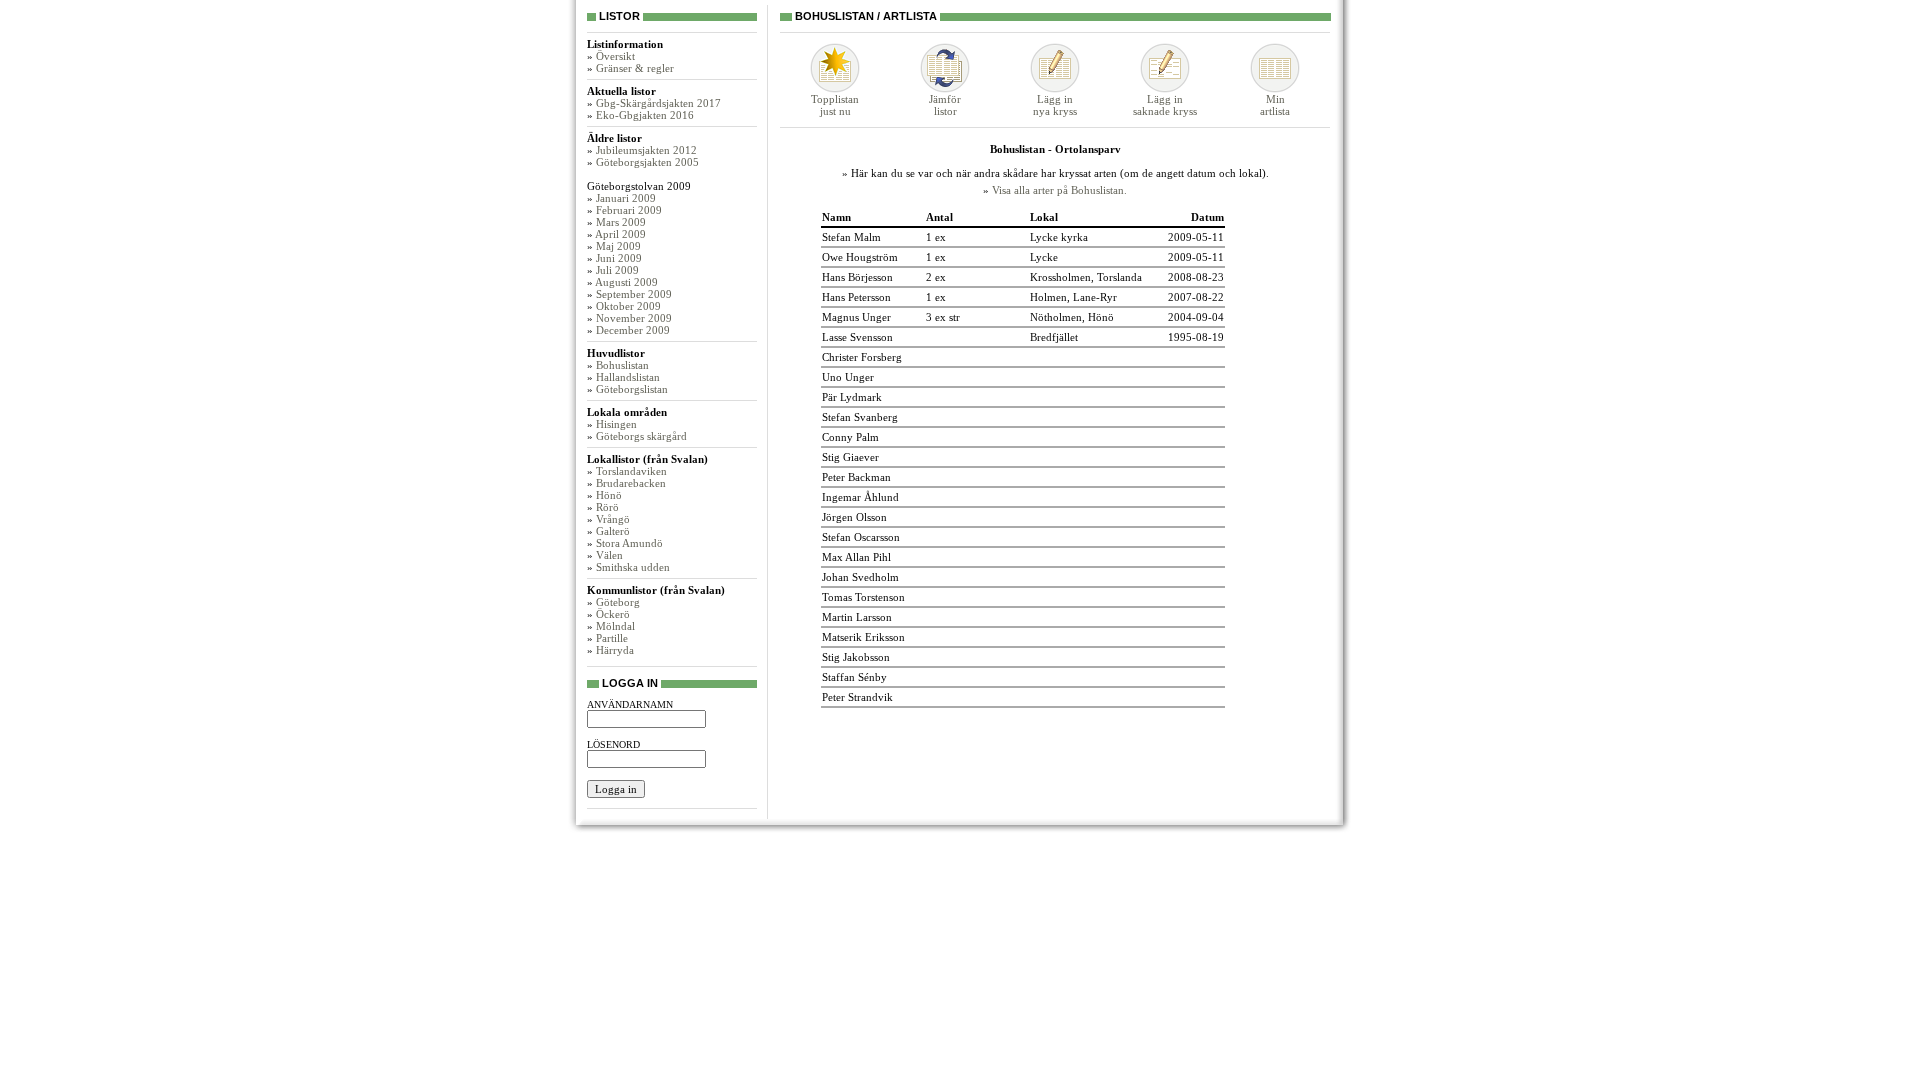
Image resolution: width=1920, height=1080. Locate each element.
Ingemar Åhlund (860, 497)
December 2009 (633, 330)
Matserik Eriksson (863, 637)
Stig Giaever (850, 457)
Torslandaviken (631, 471)
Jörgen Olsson (854, 517)
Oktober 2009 (628, 306)
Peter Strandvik (857, 697)
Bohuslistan (622, 365)
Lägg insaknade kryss (1165, 105)
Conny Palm (850, 437)
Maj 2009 (618, 246)
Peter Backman (856, 477)
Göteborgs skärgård (641, 436)
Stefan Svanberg (860, 417)
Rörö (607, 507)
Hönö (609, 495)
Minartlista (1275, 105)
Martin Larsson (857, 617)
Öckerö (613, 614)
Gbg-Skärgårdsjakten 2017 (658, 103)
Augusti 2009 (626, 282)
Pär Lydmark (852, 397)
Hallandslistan (628, 377)
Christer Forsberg (862, 357)
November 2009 (634, 318)
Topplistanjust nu (835, 105)
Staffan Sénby (854, 677)
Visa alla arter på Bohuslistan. (1059, 190)
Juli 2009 (617, 270)
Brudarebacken (631, 483)
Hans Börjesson (857, 277)
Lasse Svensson (857, 337)
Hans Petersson (856, 297)
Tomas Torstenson (863, 597)
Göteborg (618, 602)
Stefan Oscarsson (861, 537)
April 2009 (620, 234)
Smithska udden (633, 567)
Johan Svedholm (860, 577)
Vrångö (613, 519)
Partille (612, 638)
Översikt (615, 56)
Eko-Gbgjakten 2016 (645, 115)
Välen (609, 555)
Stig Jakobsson (856, 657)
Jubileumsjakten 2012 (646, 150)
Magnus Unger (856, 317)
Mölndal (615, 626)
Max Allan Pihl (856, 557)
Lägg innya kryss (1055, 105)
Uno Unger (848, 377)
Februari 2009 (629, 210)
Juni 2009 (619, 258)
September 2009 (634, 294)
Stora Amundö (629, 543)
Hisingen (616, 424)
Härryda (615, 650)
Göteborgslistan (632, 389)
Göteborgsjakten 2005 (647, 162)
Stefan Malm (851, 237)
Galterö (613, 531)
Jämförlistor (945, 105)
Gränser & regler (635, 68)
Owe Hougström (860, 257)
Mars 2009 (621, 222)
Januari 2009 (626, 198)
